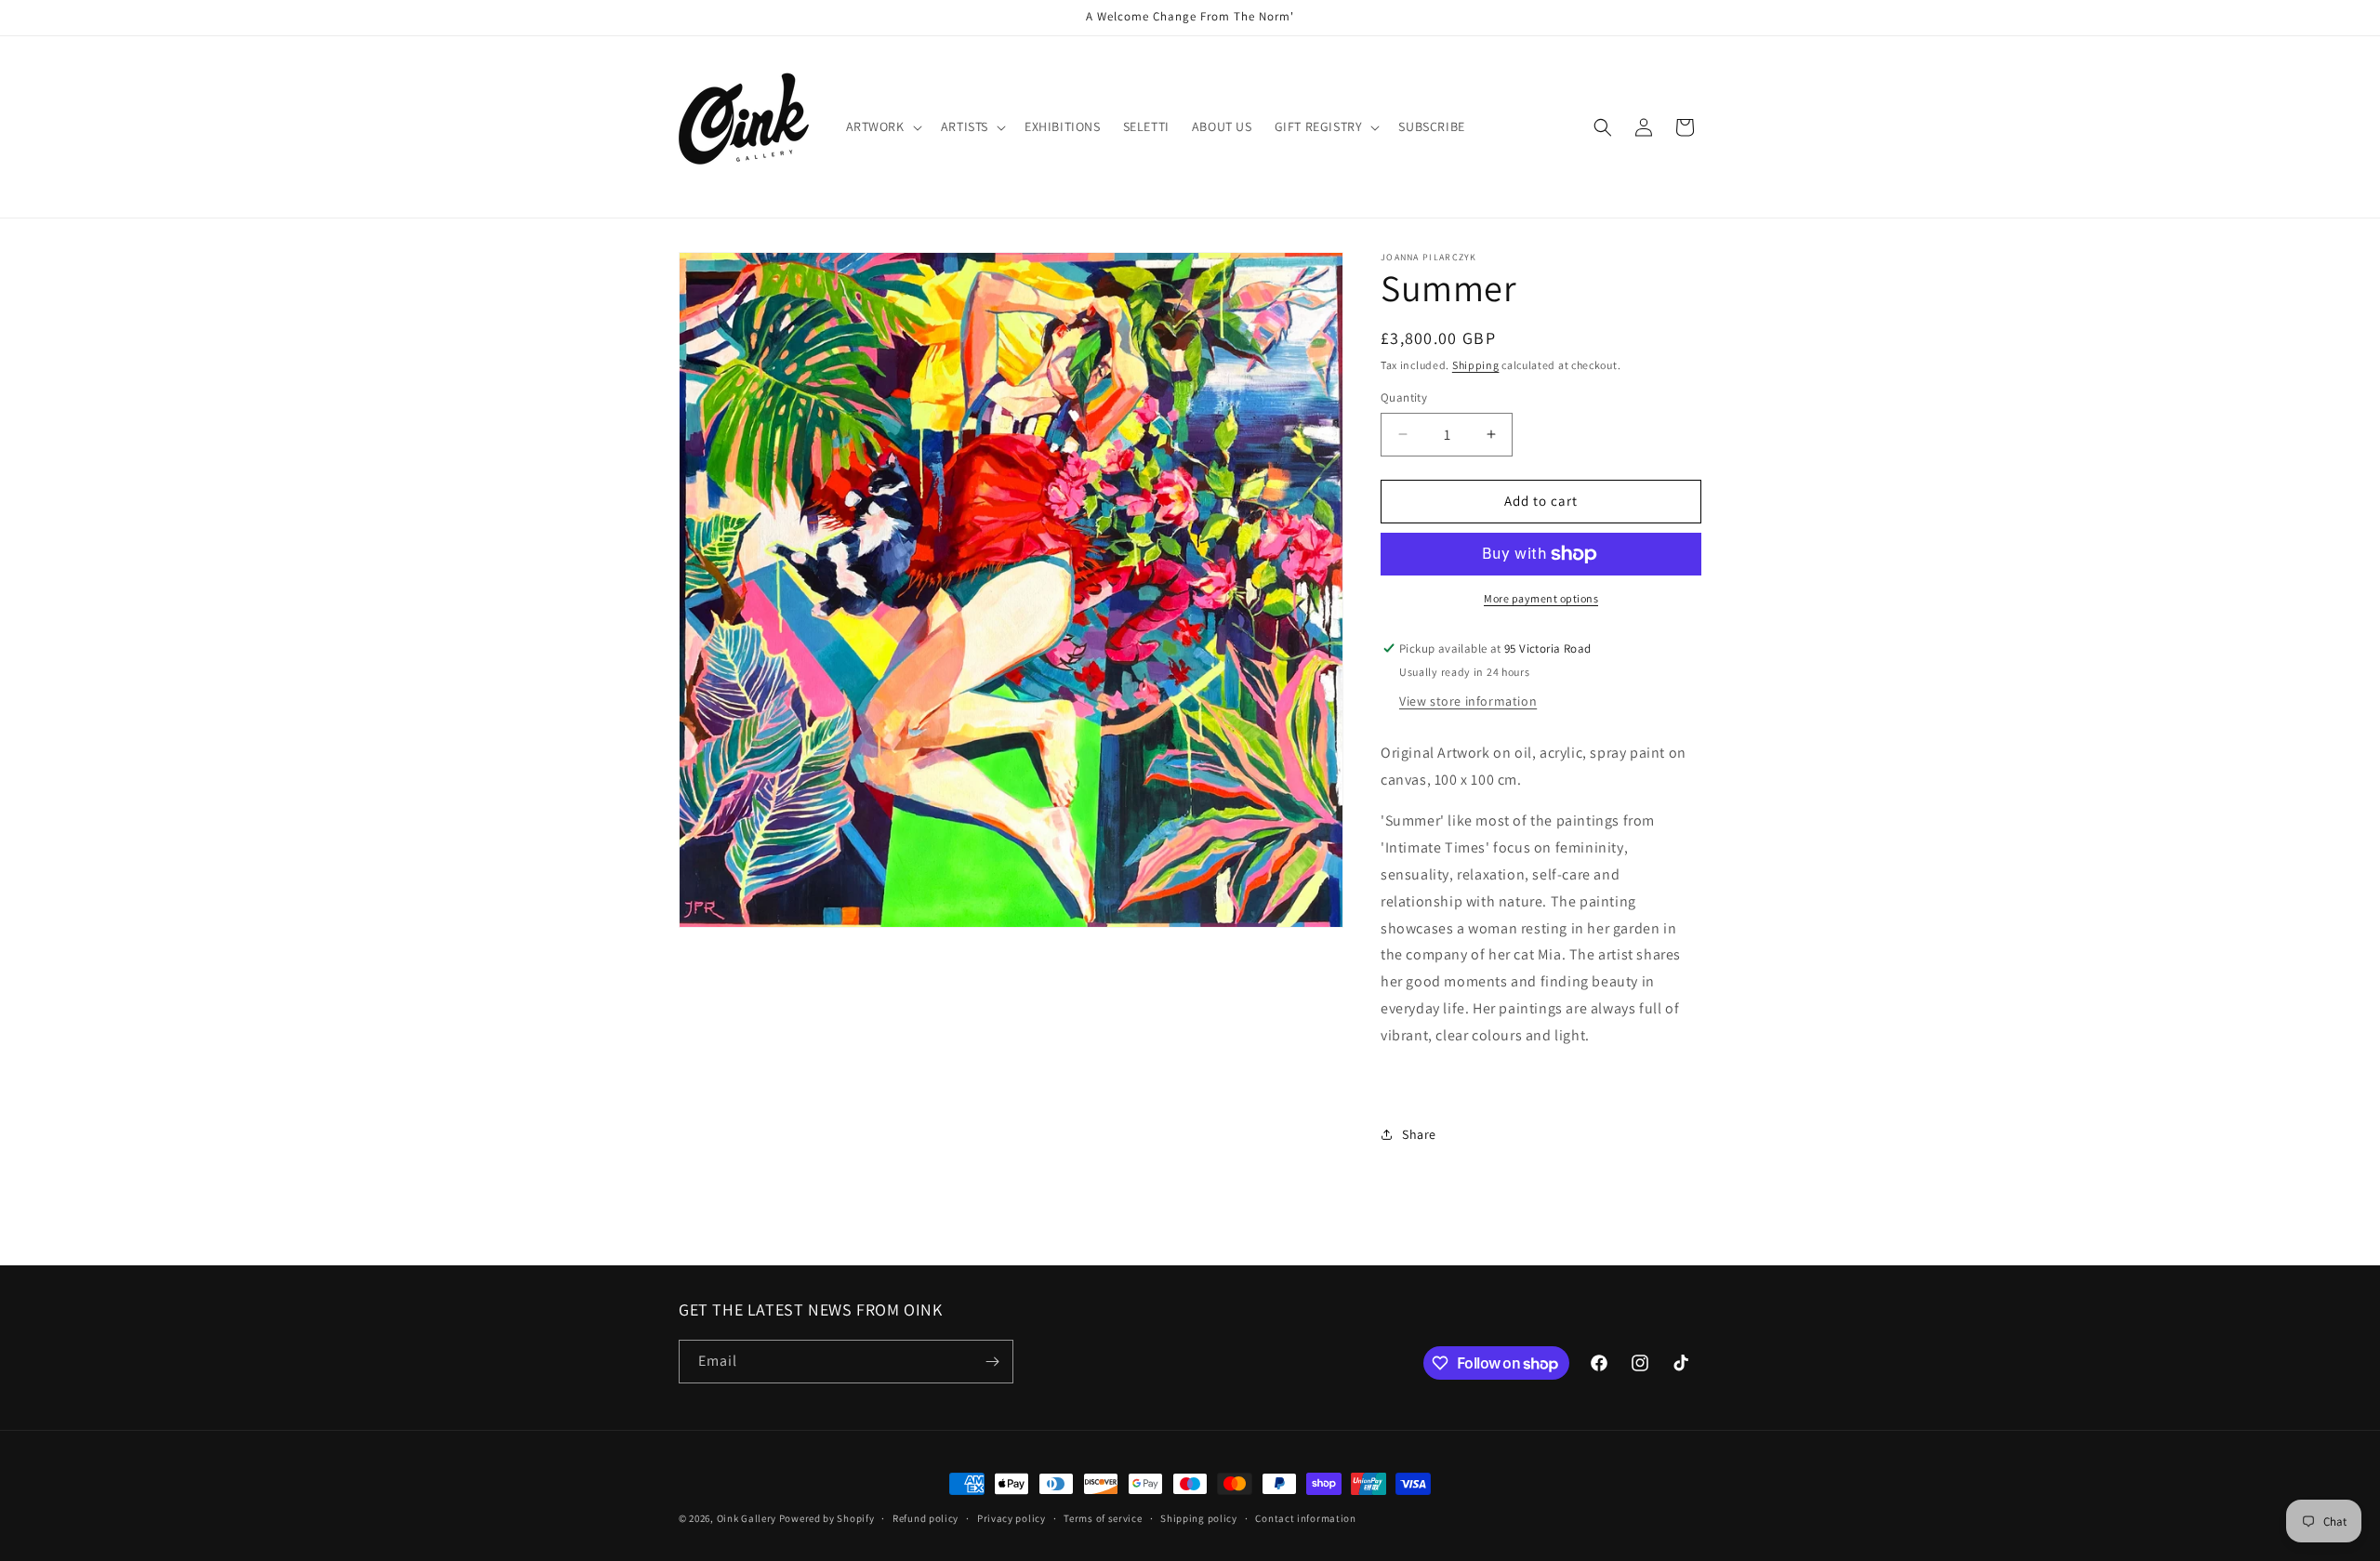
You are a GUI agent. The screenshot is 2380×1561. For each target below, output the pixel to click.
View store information (1468, 701)
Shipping (1476, 365)
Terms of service (1103, 1518)
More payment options (1541, 598)
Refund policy (926, 1518)
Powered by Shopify (827, 1518)
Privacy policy (1011, 1518)
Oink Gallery (748, 1518)
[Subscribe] (992, 1362)
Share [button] (1419, 1134)
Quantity (1404, 397)
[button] (882, 126)
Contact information (1305, 1518)
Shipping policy (1199, 1518)
